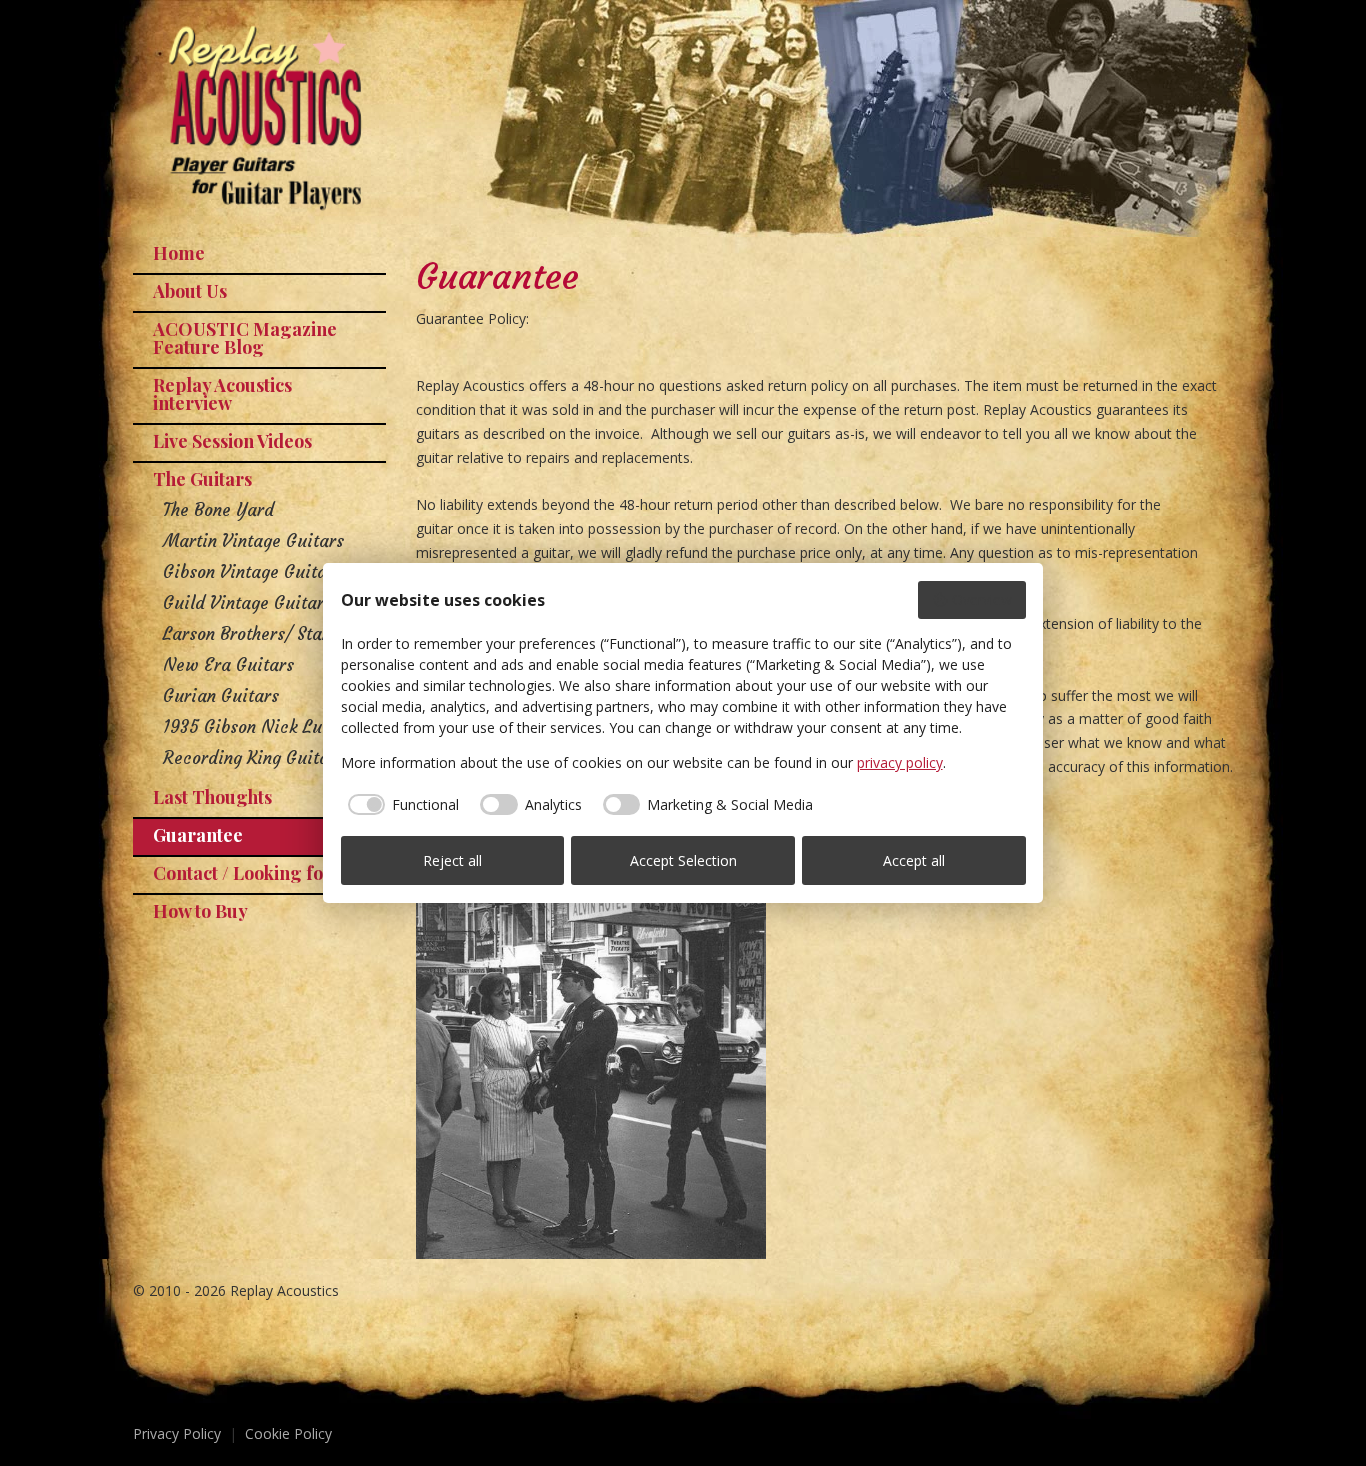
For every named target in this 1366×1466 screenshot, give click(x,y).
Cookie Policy (288, 1433)
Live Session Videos (232, 441)
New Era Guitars (228, 665)
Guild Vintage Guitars (247, 603)
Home (179, 253)
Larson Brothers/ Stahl (249, 634)
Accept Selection (683, 860)
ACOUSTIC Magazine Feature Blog (245, 338)
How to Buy (200, 911)
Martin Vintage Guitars (253, 541)
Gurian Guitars (221, 696)
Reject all (452, 860)
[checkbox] (400, 805)
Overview (982, 599)
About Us (190, 291)
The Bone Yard (218, 510)
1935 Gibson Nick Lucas (256, 727)
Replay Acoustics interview (222, 394)
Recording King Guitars (253, 758)
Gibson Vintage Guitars (252, 572)
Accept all (914, 860)
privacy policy (900, 762)
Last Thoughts (212, 797)
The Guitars (202, 479)
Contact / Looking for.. (247, 873)
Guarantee (198, 835)
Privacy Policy (177, 1433)
